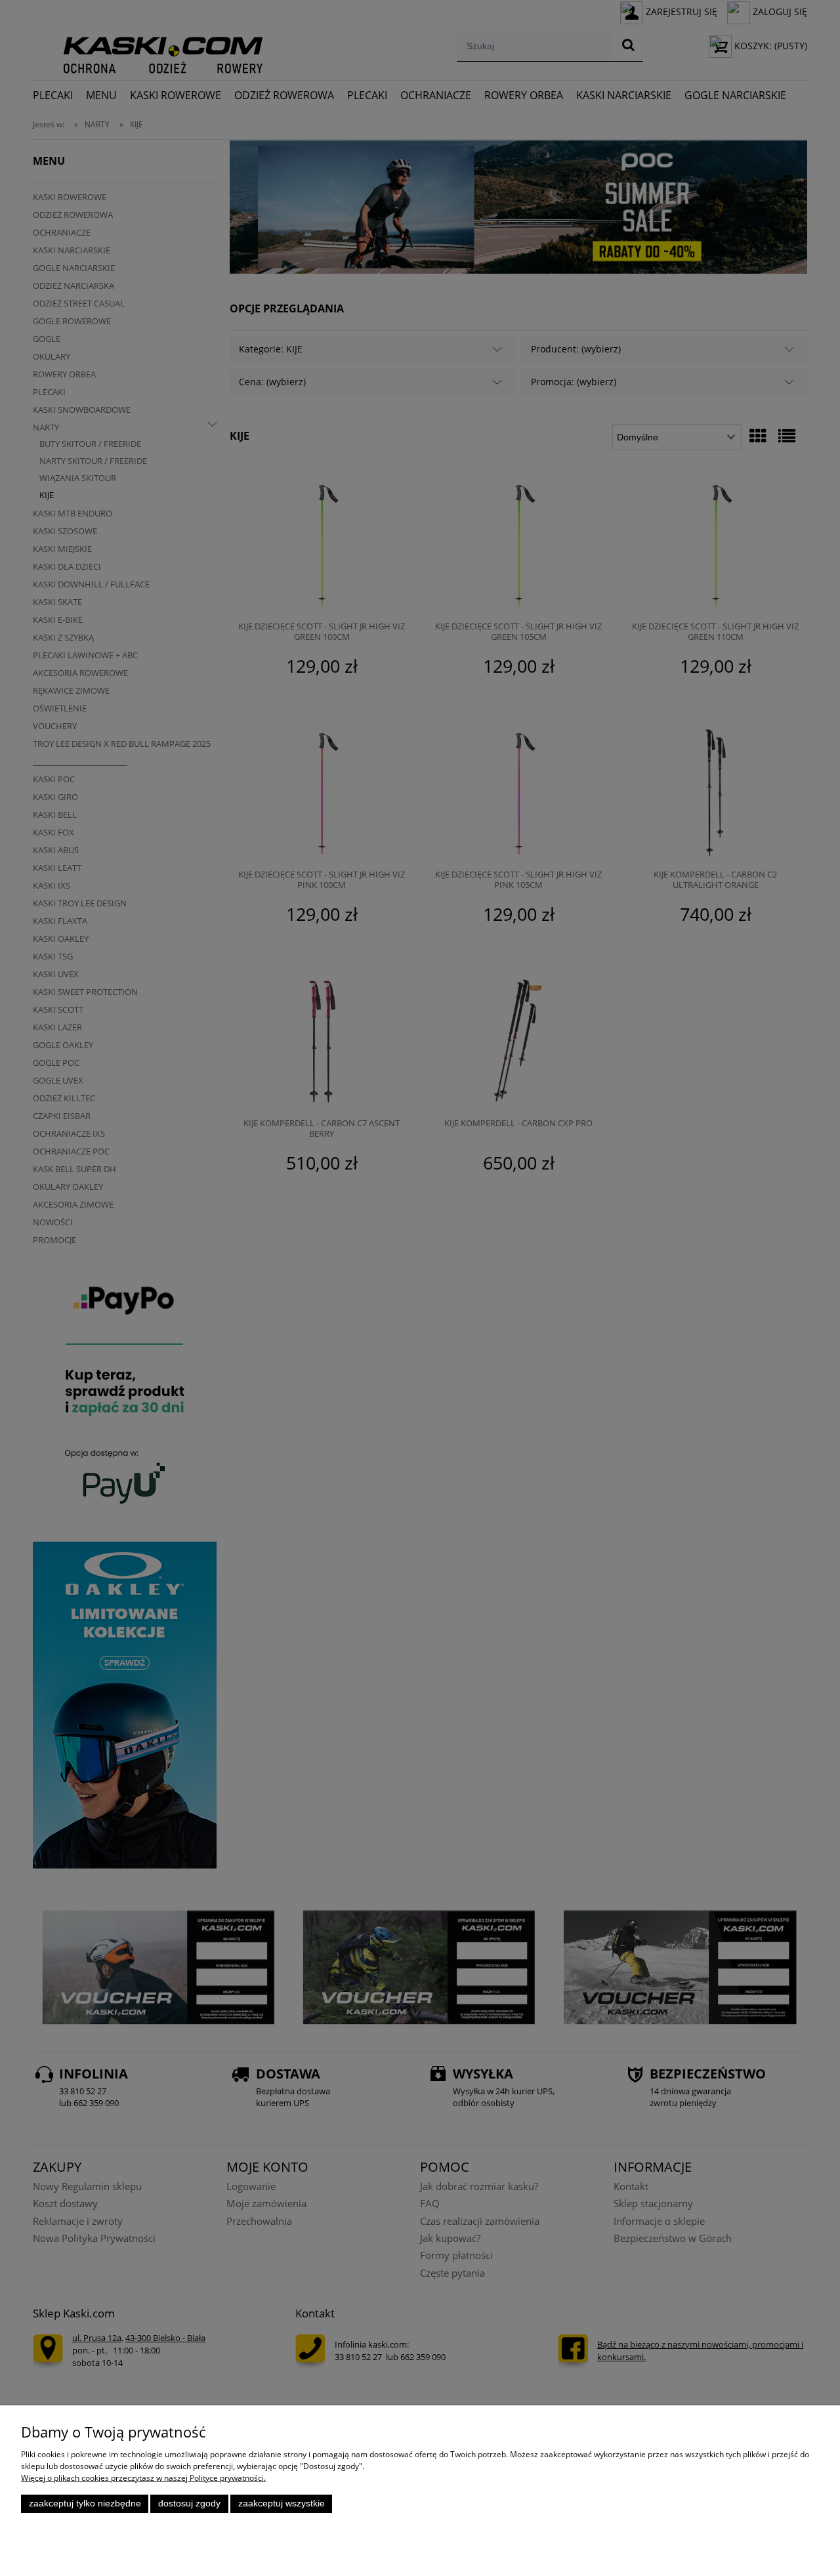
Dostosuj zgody (189, 2503)
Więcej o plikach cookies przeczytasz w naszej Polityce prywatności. (143, 2478)
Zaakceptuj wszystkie (282, 2503)
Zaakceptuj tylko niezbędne (85, 2503)
